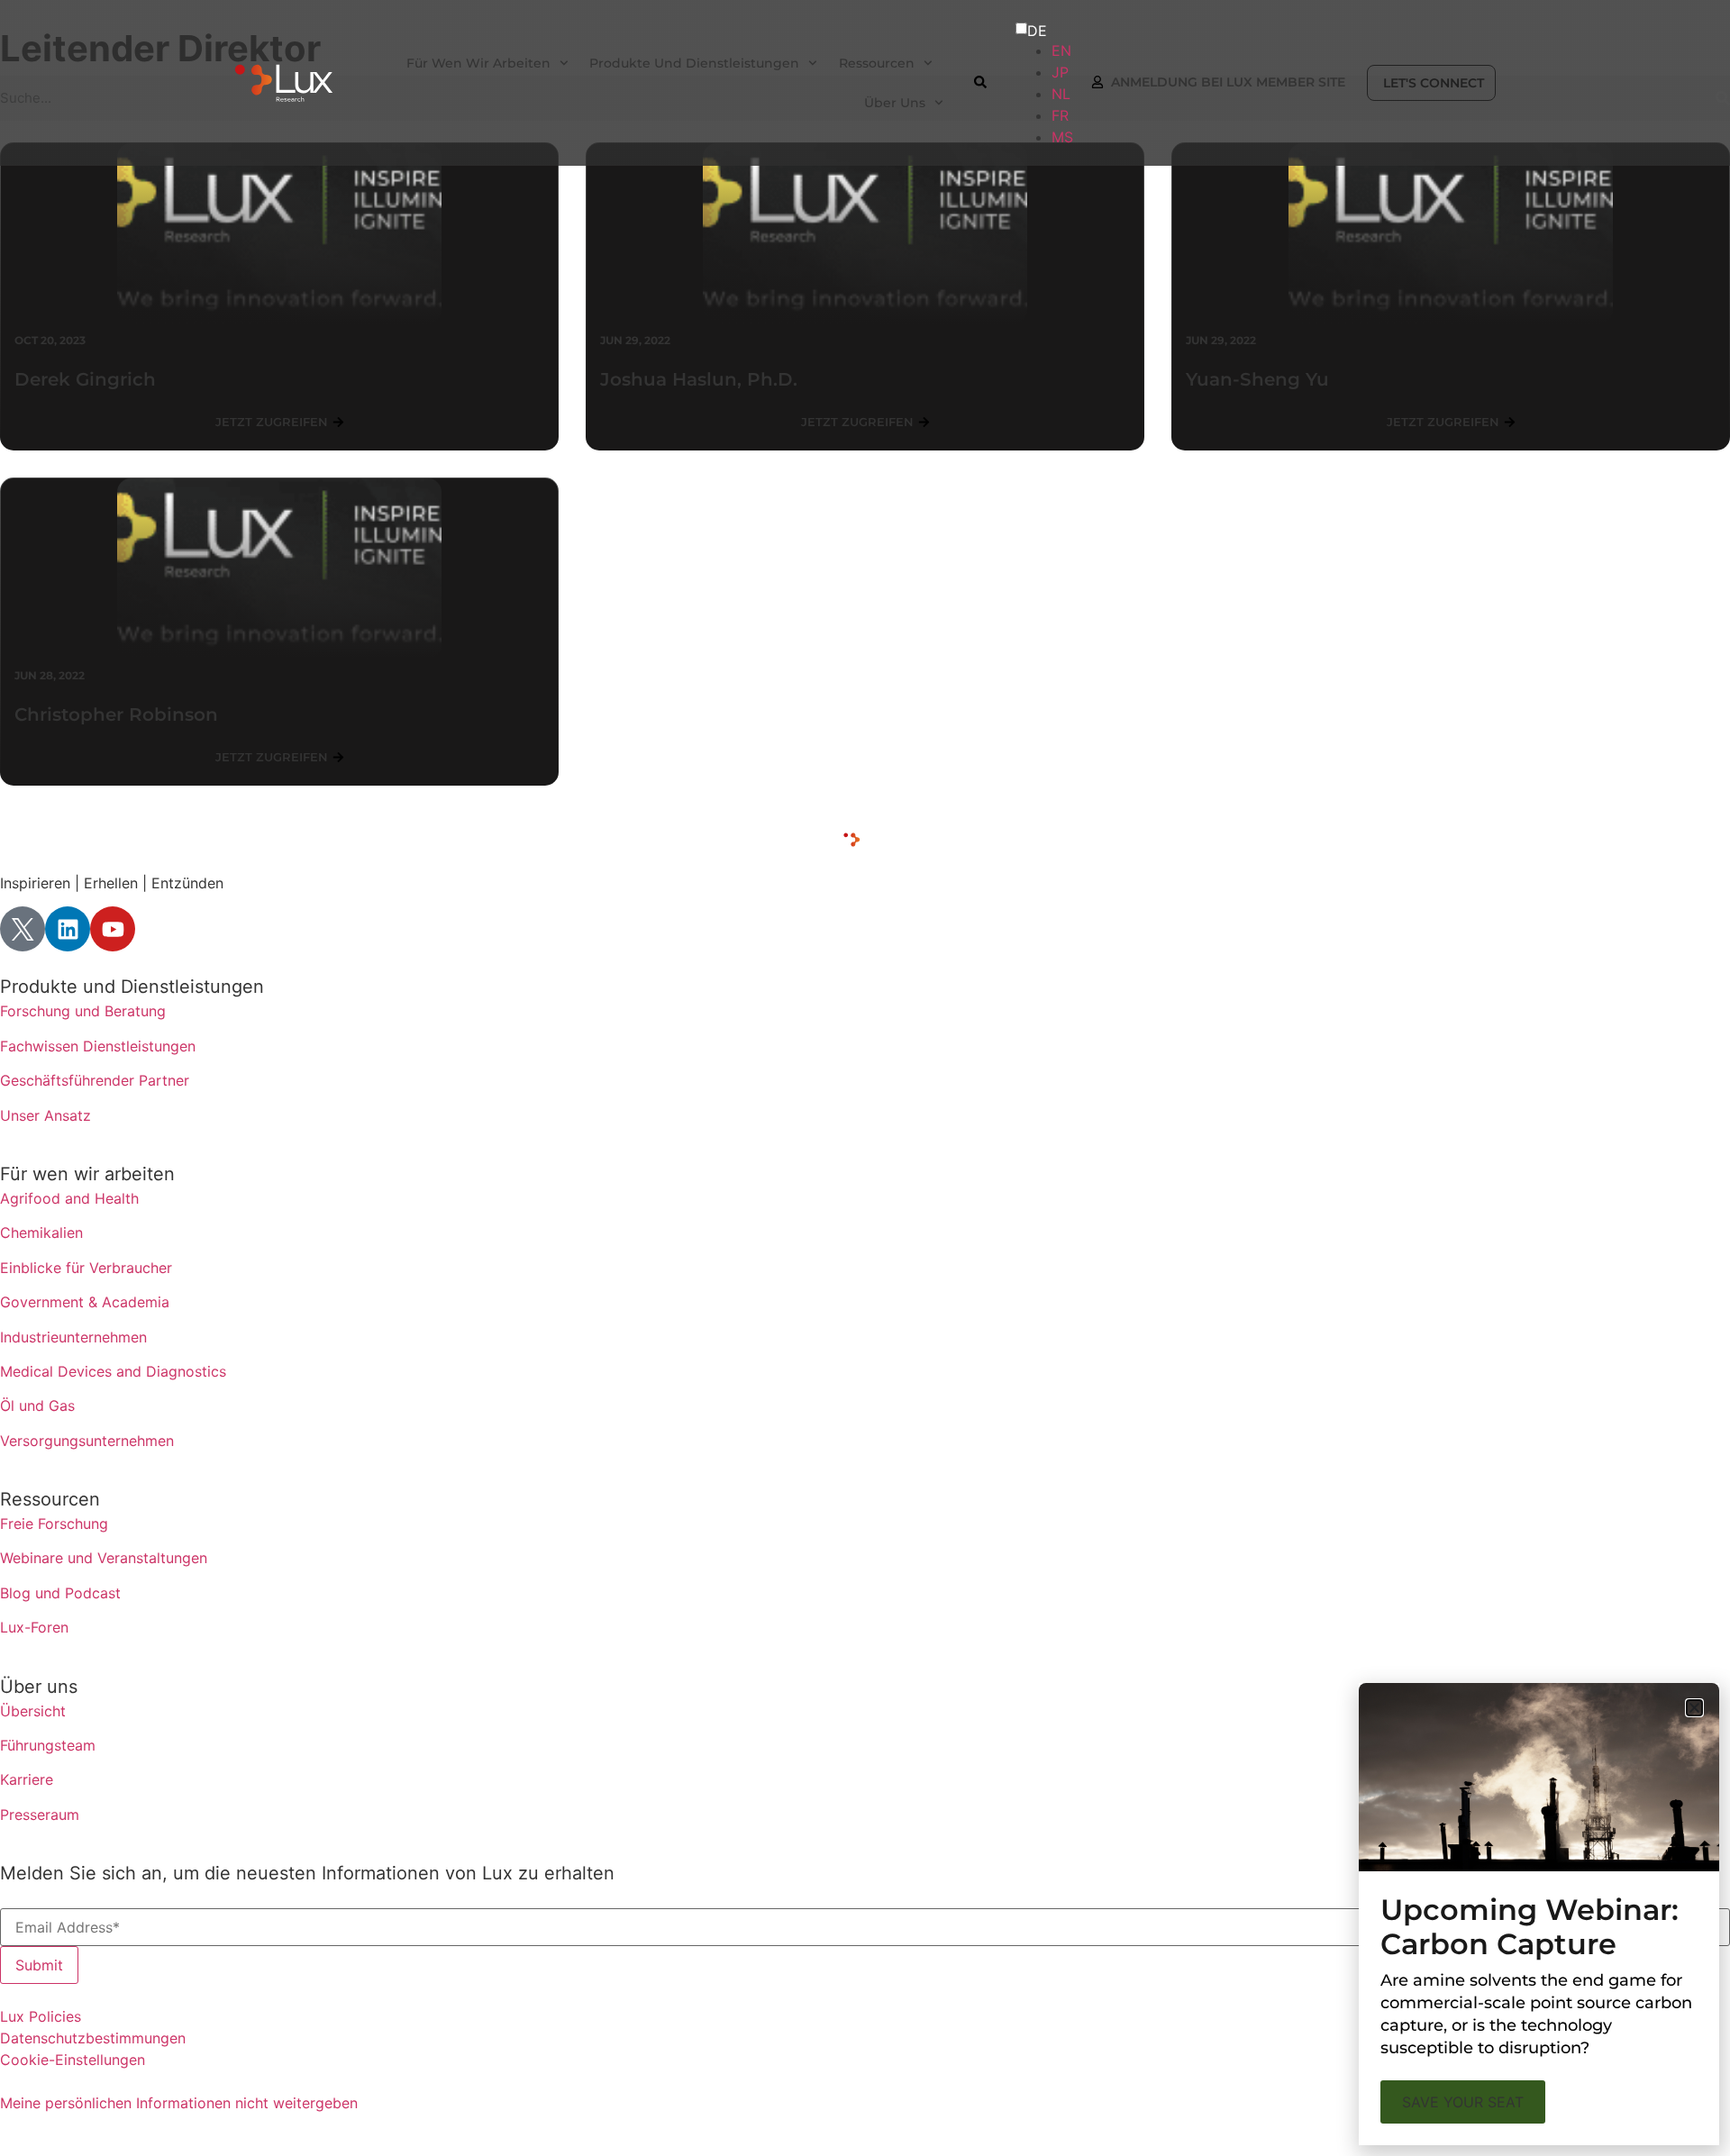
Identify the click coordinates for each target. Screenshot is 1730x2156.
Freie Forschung (54, 1524)
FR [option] (1060, 115)
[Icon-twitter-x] (23, 929)
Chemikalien (41, 1233)
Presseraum (40, 1815)
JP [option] (1060, 72)
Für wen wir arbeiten (87, 1174)
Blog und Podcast (60, 1593)
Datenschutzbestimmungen (93, 2038)
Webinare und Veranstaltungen (104, 1558)
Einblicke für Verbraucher (86, 1268)
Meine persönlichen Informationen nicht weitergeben (179, 2103)
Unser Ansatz (46, 1115)
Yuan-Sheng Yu (1257, 379)
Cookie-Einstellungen (73, 2060)
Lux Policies (41, 2016)
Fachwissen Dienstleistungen (98, 1046)
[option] (1061, 50)
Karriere (27, 1779)
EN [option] (1061, 50)
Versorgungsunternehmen (87, 1441)
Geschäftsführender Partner (95, 1080)
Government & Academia (85, 1302)
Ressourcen (50, 1499)
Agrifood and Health (69, 1198)
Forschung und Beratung (83, 1011)
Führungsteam (48, 1745)
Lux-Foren (34, 1627)
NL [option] (1061, 94)
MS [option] (1062, 137)
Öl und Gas (37, 1405)
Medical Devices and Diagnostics (113, 1371)
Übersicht (33, 1711)
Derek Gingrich (85, 379)
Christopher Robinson (116, 714)
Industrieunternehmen (73, 1337)
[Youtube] (113, 929)
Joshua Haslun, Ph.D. (699, 379)
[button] (1694, 1708)
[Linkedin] (68, 929)
